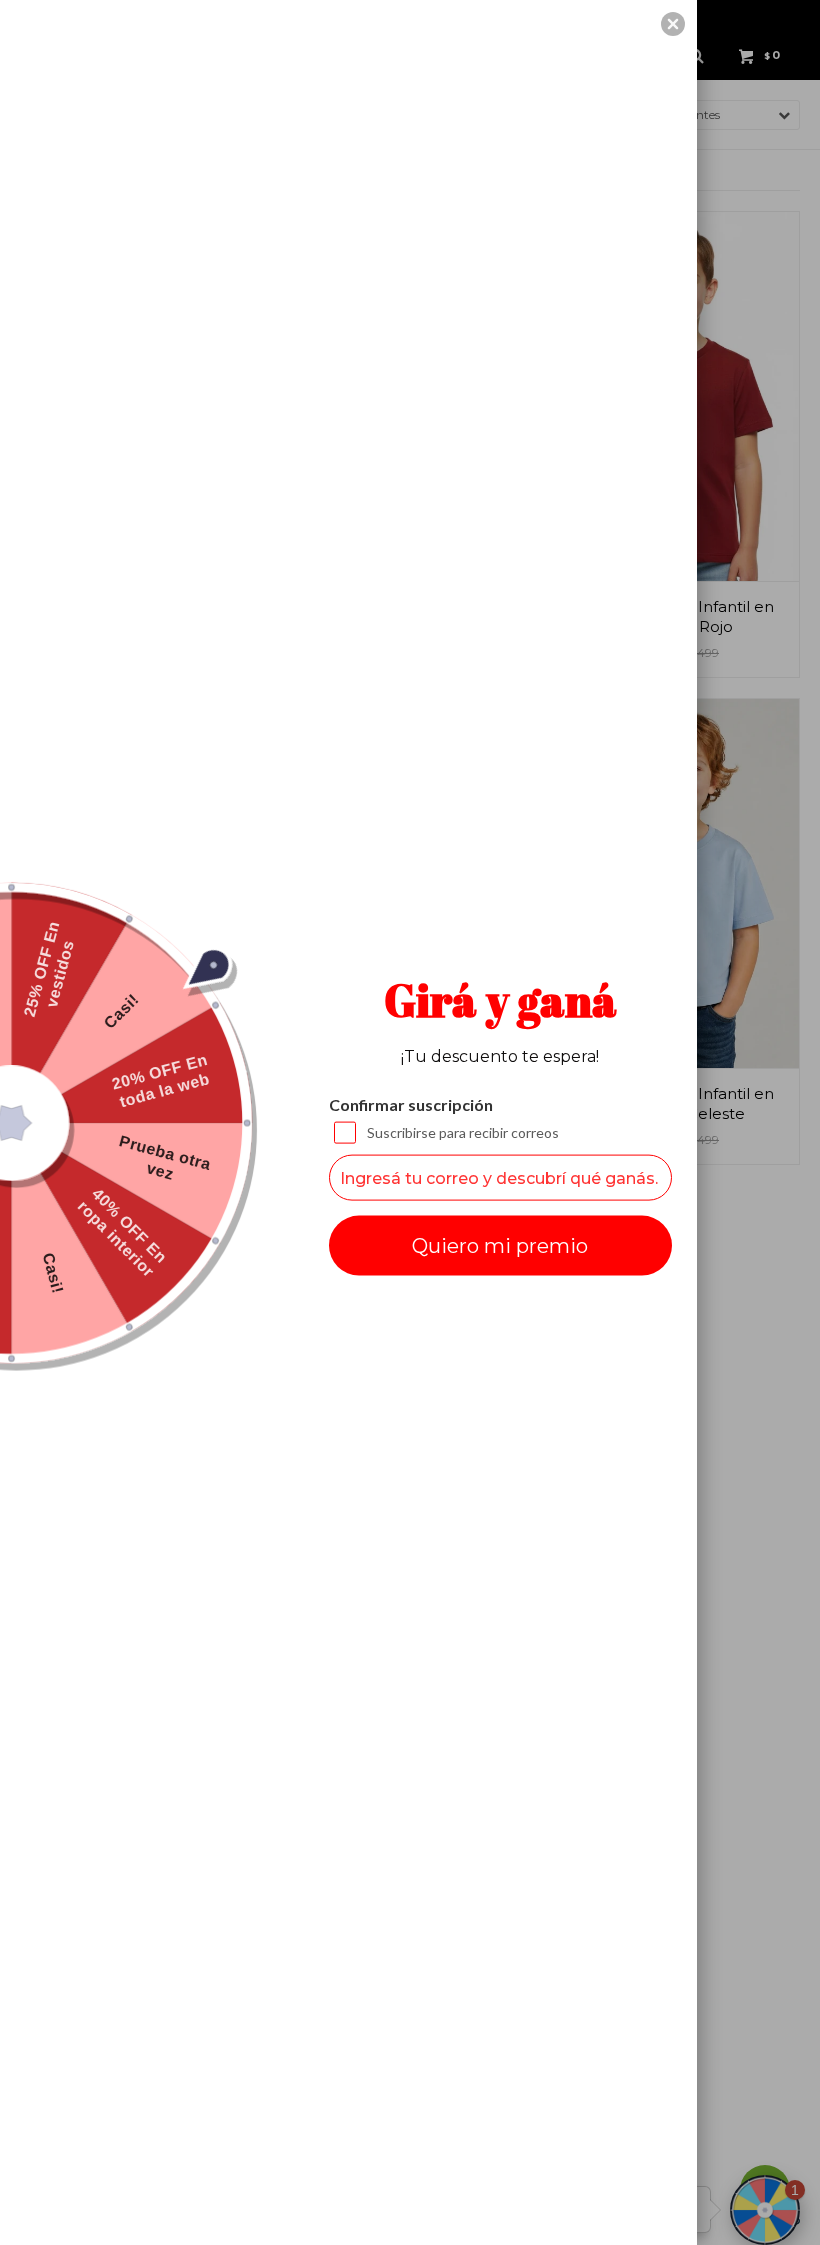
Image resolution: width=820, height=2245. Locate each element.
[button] (673, 24)
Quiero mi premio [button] (500, 1246)
